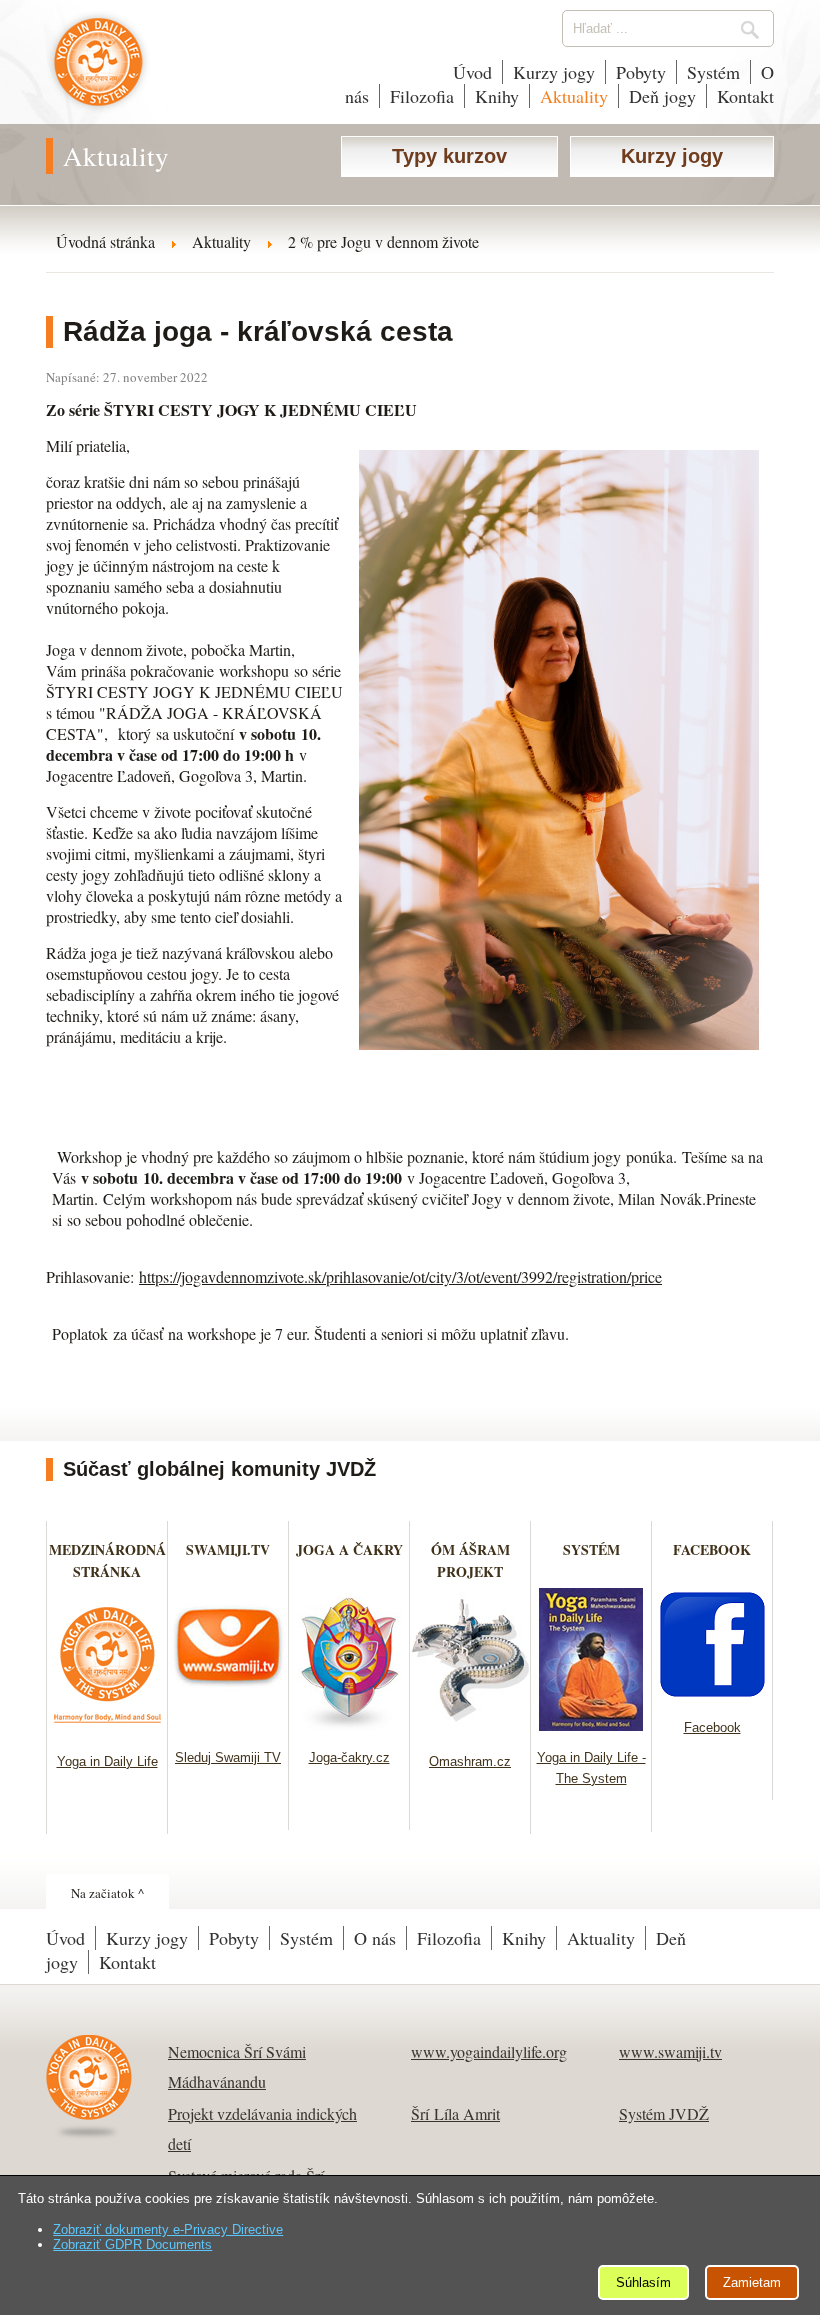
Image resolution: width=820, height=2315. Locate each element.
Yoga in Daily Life (107, 1761)
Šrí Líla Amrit (455, 2113)
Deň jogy (662, 96)
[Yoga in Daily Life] (107, 1728)
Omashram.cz (470, 1761)
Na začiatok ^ (107, 1893)
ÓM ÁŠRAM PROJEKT (470, 1560)
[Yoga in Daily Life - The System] (591, 1724)
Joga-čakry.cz (349, 1757)
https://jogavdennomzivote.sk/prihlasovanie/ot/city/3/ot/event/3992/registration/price (400, 1276)
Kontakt (745, 96)
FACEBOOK (712, 1549)
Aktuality (574, 96)
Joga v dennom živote (98, 72)
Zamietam (752, 2282)
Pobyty (641, 72)
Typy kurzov (449, 156)
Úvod (472, 72)
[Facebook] (712, 1694)
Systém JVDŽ (664, 2113)
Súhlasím (643, 2282)
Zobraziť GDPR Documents (132, 2244)
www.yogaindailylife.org (489, 2051)
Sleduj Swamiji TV (228, 1757)
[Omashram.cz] (470, 1728)
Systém (713, 72)
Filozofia (422, 96)
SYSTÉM (591, 1549)
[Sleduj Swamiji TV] (228, 1724)
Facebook (712, 1727)
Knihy (497, 96)
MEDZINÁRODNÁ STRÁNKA (107, 1560)
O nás (375, 1938)
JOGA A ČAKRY (349, 1549)
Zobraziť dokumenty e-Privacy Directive (168, 2229)
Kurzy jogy (554, 72)
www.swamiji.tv (670, 2051)
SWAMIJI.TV (228, 1549)
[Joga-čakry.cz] (349, 1724)
